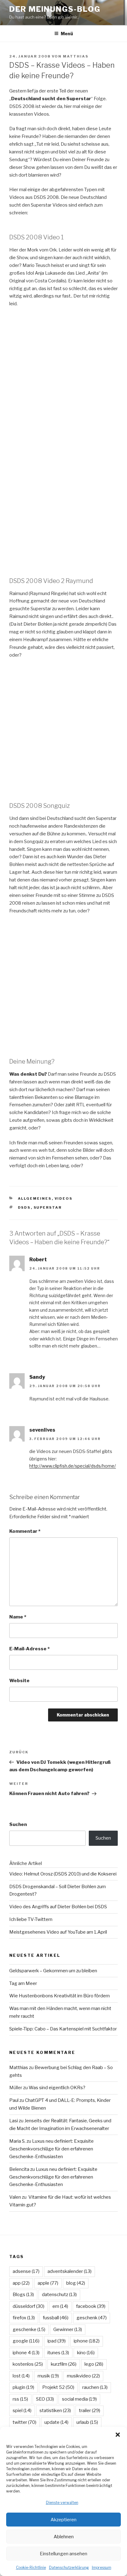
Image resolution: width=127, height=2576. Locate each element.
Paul (14, 2100)
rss (20, 2399)
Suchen (18, 1824)
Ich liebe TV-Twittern (31, 1919)
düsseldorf (29, 2306)
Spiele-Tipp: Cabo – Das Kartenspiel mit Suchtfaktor (63, 2029)
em (60, 2306)
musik (48, 2376)
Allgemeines (35, 1198)
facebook (91, 2306)
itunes (58, 2353)
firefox (24, 2318)
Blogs (23, 2295)
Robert (38, 1260)
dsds (24, 1207)
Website (19, 1681)
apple (48, 2283)
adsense (26, 2271)
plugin (23, 2387)
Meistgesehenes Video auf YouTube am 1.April (58, 1932)
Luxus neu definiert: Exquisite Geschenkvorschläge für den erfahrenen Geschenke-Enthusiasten (51, 2149)
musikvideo (83, 2376)
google (26, 2341)
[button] (118, 2435)
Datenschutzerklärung (69, 2567)
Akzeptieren (63, 2520)
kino (86, 2353)
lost (21, 2376)
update (56, 2422)
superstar (48, 1207)
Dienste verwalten (62, 2503)
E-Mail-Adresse (29, 1649)
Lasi (14, 2121)
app (21, 2283)
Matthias (76, 56)
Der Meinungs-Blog (55, 9)
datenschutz (59, 2295)
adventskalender (70, 2271)
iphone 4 (26, 2353)
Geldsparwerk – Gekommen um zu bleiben (53, 1971)
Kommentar (25, 1531)
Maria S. (17, 2141)
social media (79, 2399)
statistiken (55, 2411)
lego (94, 2364)
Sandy (37, 1377)
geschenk (92, 2318)
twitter (25, 2422)
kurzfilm (64, 2364)
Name (18, 1617)
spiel (22, 2411)
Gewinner (68, 2330)
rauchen (95, 2387)
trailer (90, 2411)
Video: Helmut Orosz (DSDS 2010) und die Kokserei (63, 1874)
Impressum (102, 2567)
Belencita (19, 2169)
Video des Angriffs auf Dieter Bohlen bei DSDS (58, 1907)
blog (76, 2283)
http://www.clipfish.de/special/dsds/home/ (73, 1466)
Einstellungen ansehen (63, 2554)
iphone (87, 2341)
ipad (57, 2341)
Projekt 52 (58, 2387)
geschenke (29, 2330)
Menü (67, 34)
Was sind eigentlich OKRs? (57, 2088)
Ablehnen (64, 2537)
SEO (45, 2399)
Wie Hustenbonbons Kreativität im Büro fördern (59, 1996)
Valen (15, 2197)
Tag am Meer (23, 1983)
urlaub (87, 2422)
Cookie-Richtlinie (31, 2567)
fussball (56, 2318)
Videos (64, 1198)
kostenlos (28, 2364)
